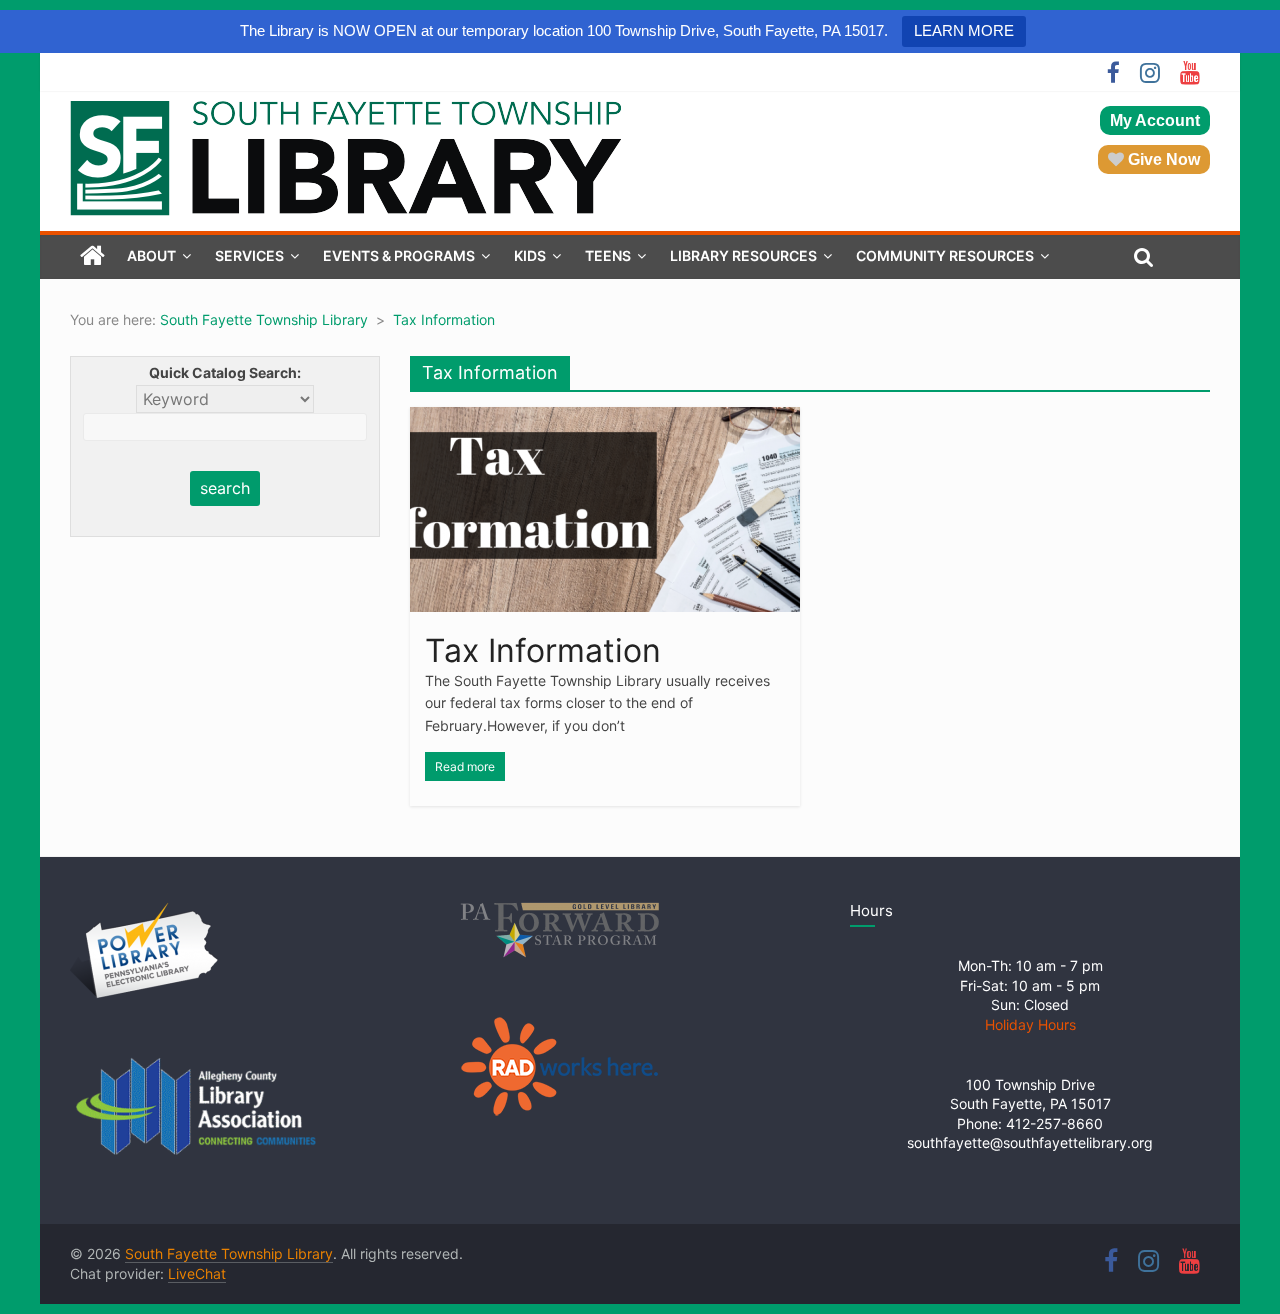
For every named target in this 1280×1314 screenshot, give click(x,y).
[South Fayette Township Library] (92, 256)
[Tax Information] (605, 419)
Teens (608, 255)
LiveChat (197, 1273)
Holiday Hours (1030, 1024)
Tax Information (543, 650)
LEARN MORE (964, 30)
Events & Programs (399, 255)
